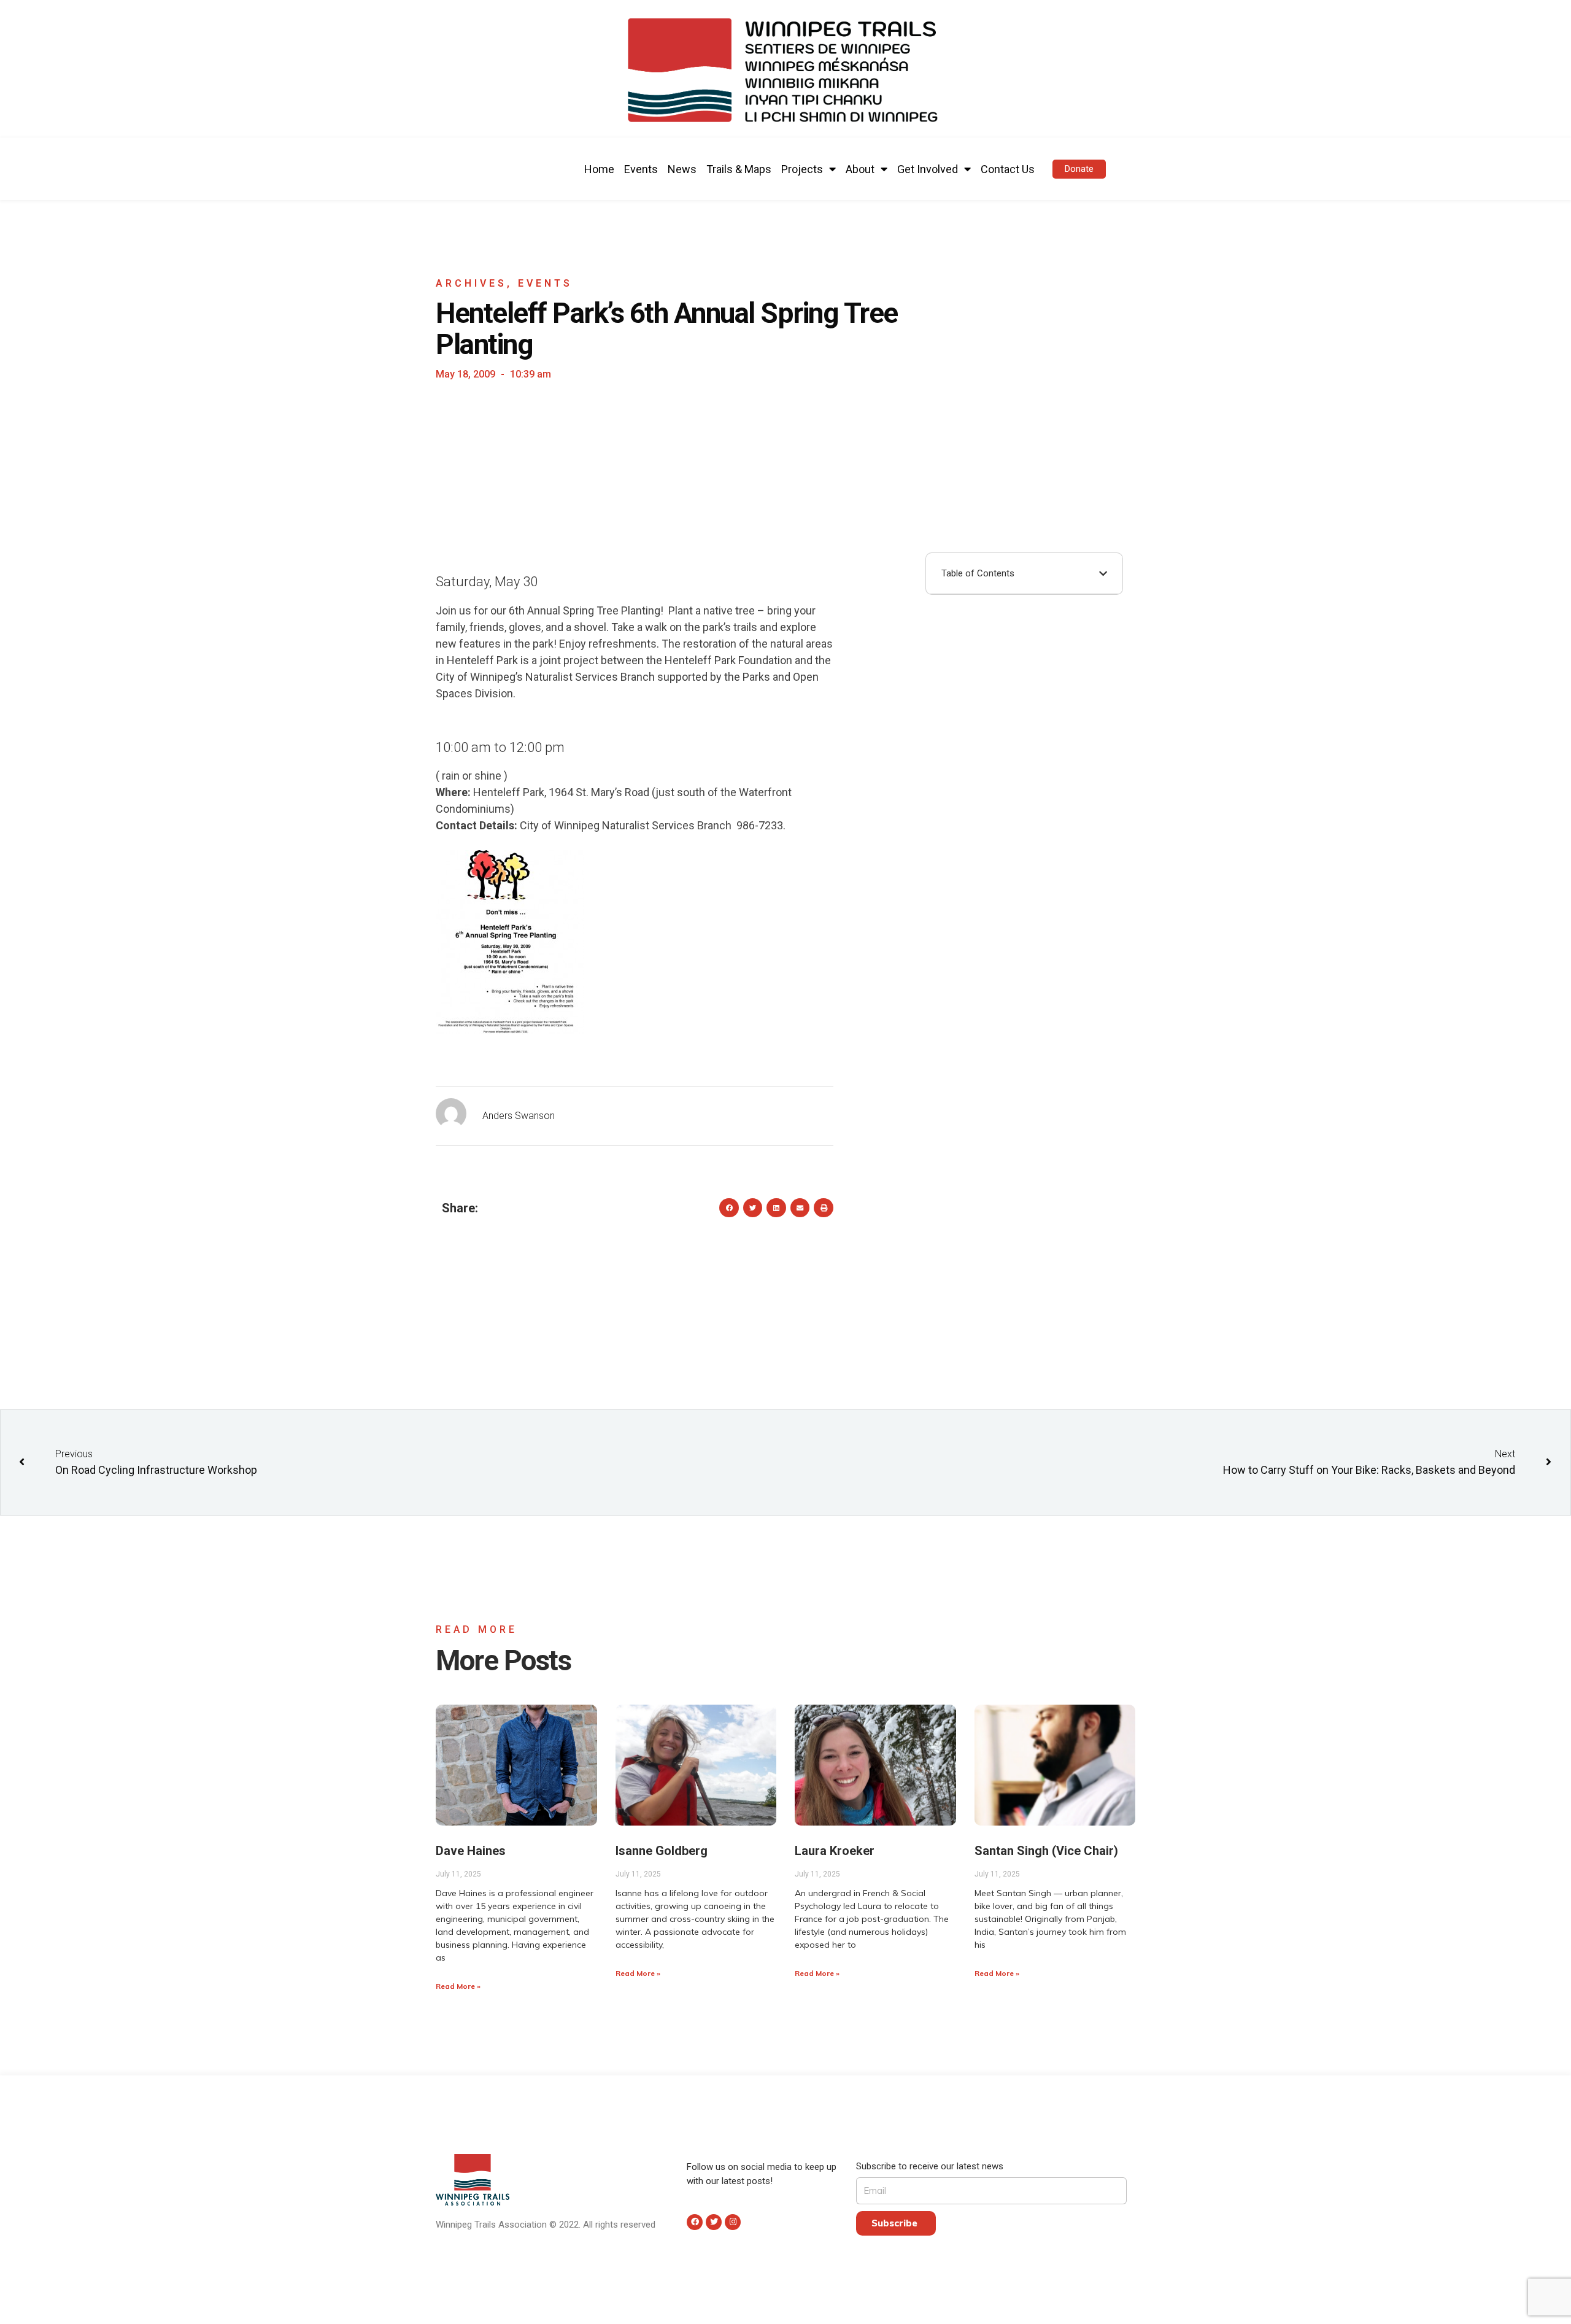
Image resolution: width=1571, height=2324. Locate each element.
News (682, 169)
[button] (1079, 169)
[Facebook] (695, 2222)
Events (641, 169)
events (545, 283)
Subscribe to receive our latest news (930, 2166)
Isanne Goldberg (662, 1851)
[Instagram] (733, 2222)
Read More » (458, 1986)
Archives (471, 283)
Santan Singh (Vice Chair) (1046, 1851)
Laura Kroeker (835, 1851)
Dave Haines (471, 1851)
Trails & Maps (739, 169)
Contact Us (1008, 169)
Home (599, 169)
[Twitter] (714, 2222)
